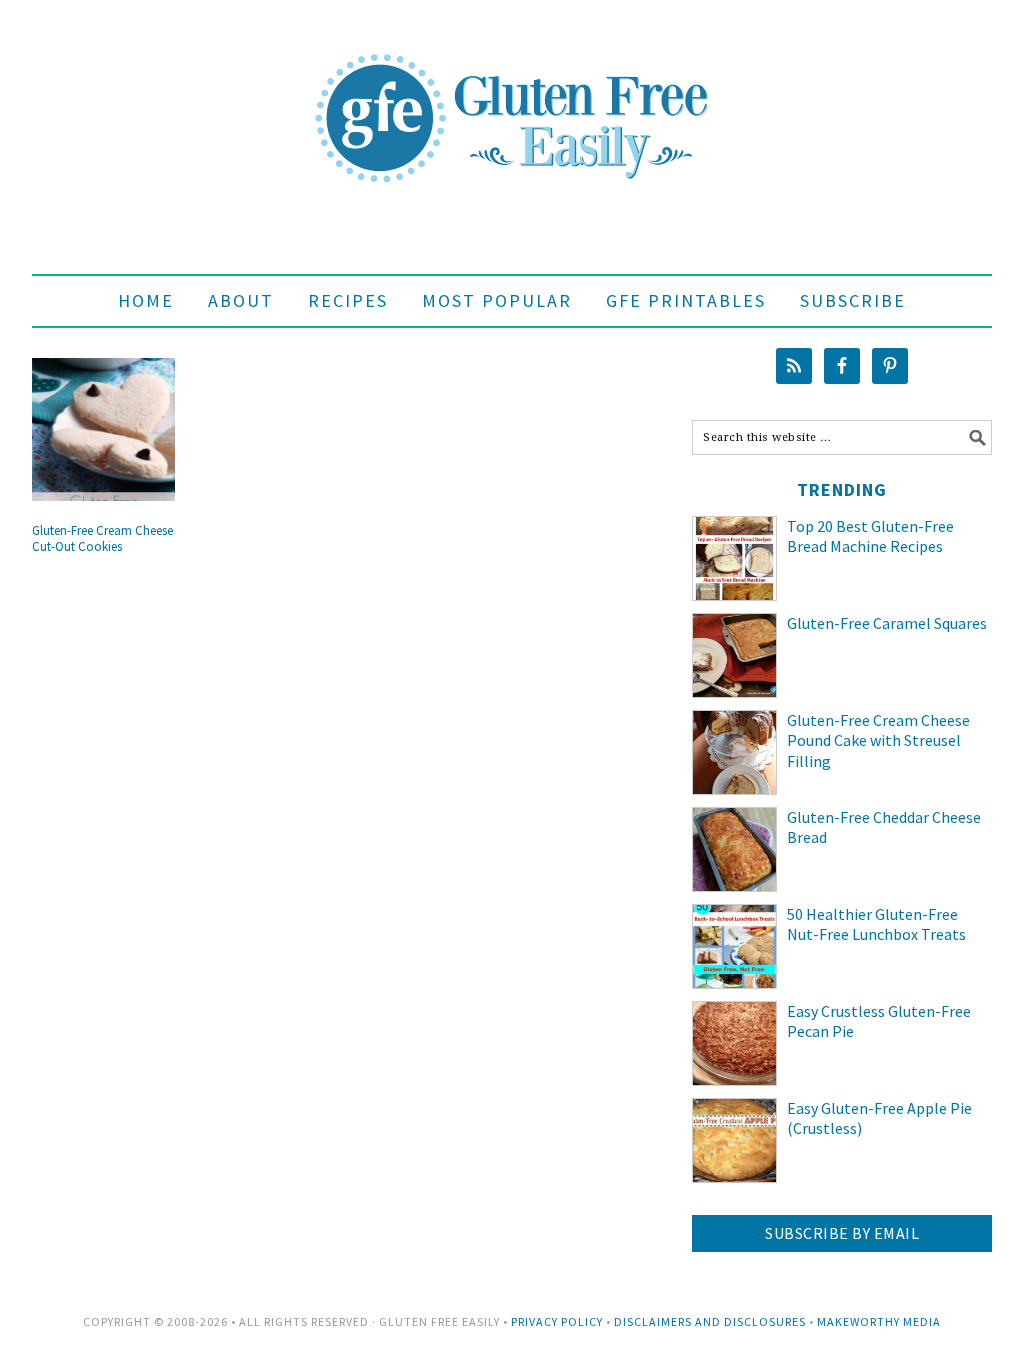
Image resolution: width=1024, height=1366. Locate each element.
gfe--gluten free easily (512, 102)
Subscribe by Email (842, 1233)
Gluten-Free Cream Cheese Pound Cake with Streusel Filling (878, 741)
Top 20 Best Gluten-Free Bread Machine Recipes (870, 536)
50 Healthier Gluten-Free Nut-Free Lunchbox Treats (876, 924)
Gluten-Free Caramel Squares (887, 623)
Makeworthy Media (879, 1321)
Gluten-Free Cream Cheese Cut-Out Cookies (102, 538)
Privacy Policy (557, 1321)
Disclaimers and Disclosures (710, 1321)
